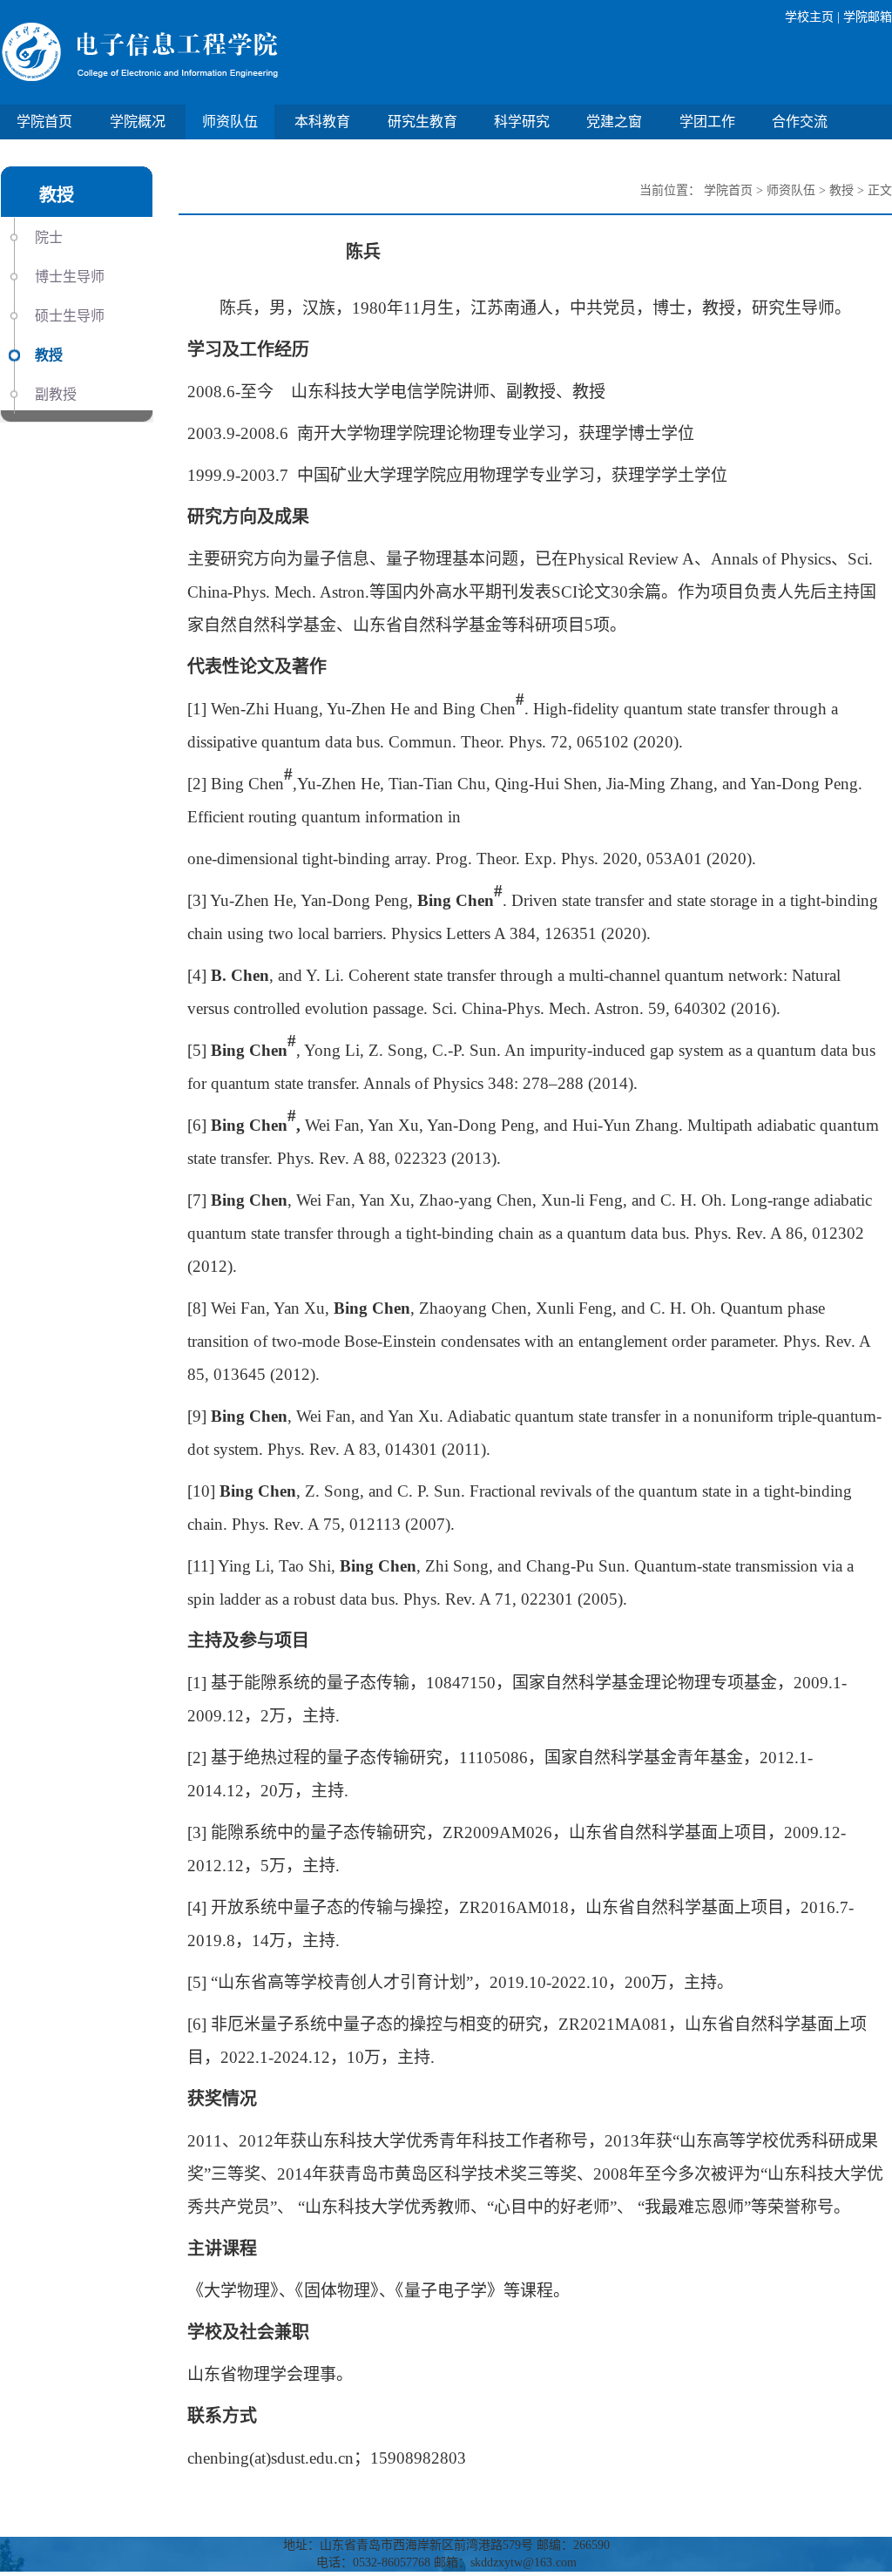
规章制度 (152, 156)
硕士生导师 (70, 316)
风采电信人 (51, 156)
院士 (49, 237)
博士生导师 (70, 277)
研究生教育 (422, 122)
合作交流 (800, 122)
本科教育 (322, 122)
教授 (49, 355)
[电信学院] (223, 52)
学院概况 (138, 122)
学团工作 (707, 122)
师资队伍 (230, 122)
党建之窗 (614, 122)
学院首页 (44, 122)
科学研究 (522, 122)
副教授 (56, 394)
